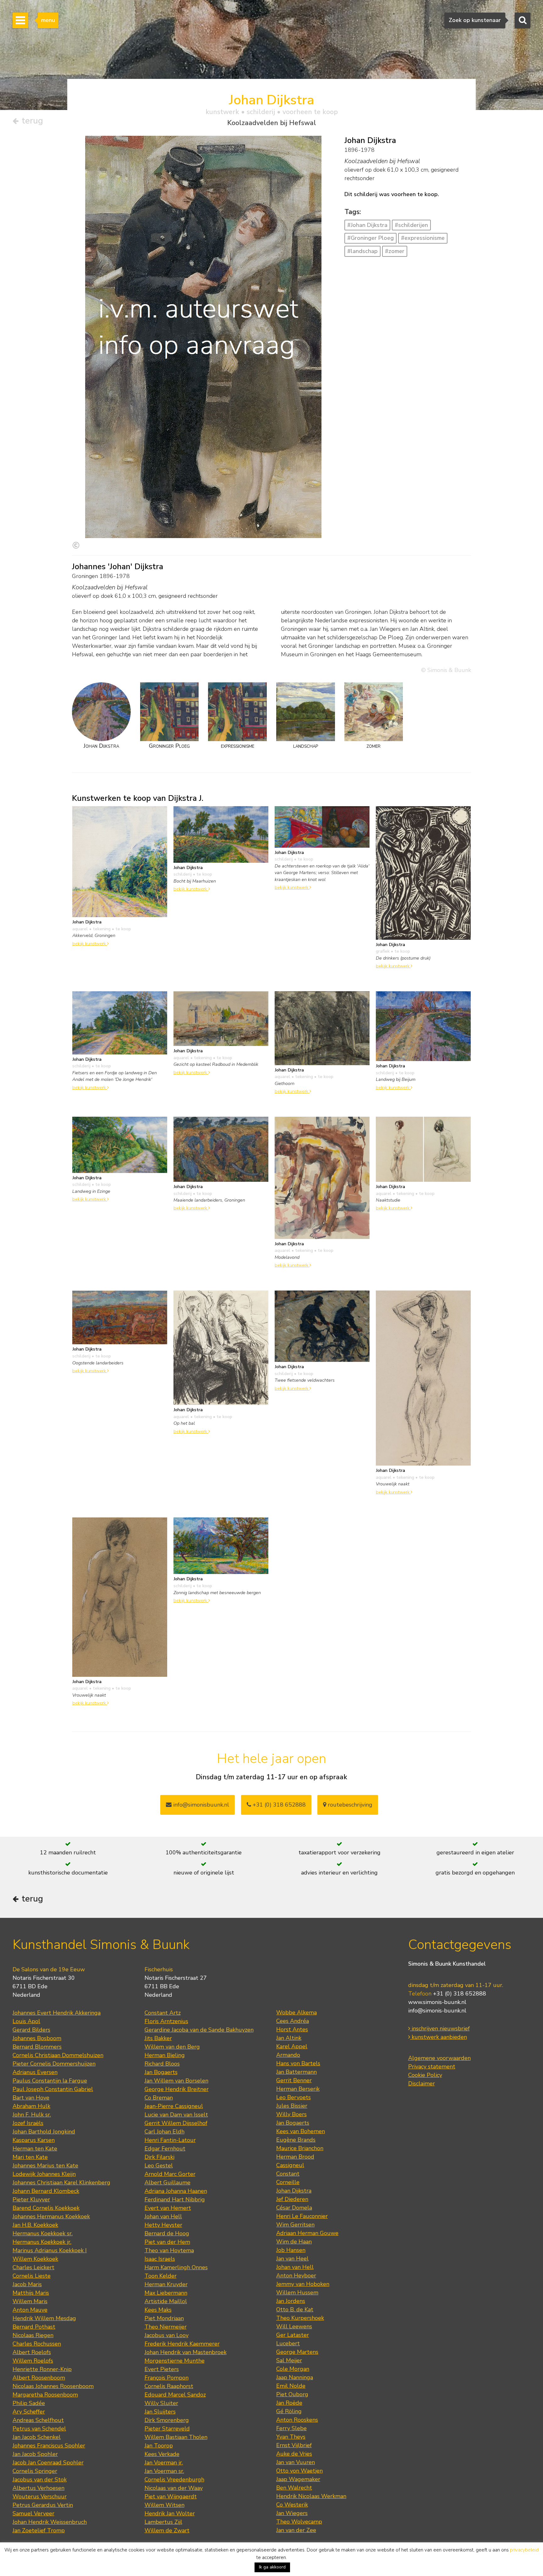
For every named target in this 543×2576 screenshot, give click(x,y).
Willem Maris (30, 2301)
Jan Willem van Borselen (176, 2081)
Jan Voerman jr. (164, 2463)
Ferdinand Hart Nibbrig (175, 2199)
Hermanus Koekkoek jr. (42, 2242)
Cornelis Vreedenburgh (174, 2480)
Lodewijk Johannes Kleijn (44, 2174)
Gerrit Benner (294, 2080)
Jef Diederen (292, 2199)
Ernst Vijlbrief (294, 2445)
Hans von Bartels (298, 2063)
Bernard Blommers (37, 2047)
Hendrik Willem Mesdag (44, 2318)
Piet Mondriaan (164, 2318)
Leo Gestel (159, 2166)
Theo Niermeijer (166, 2327)
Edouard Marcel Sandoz (175, 2395)
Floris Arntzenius (166, 2021)
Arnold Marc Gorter (170, 2174)
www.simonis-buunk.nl (437, 2002)
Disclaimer (422, 2083)
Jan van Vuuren (296, 2462)
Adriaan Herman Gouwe (307, 2233)
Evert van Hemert (168, 2208)
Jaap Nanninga (295, 2377)
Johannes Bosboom (37, 2038)
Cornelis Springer (35, 2471)
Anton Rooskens (297, 2420)
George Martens (297, 2352)
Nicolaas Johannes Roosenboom (53, 2386)
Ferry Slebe (291, 2428)
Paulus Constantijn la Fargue (50, 2081)
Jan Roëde (289, 2403)
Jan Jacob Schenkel (37, 2437)
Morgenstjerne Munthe (175, 2361)
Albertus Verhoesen (38, 2488)
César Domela (294, 2208)
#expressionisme (423, 238)
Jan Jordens (291, 2301)
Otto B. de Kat (295, 2309)
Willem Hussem (297, 2293)
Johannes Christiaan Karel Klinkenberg (61, 2182)
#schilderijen (411, 225)
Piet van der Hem (167, 2242)
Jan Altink (289, 2038)
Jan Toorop (159, 2446)
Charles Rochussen (37, 2344)
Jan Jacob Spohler (35, 2454)
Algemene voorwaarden (439, 2058)
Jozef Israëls (28, 2123)
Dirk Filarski (159, 2157)
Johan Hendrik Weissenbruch (50, 2522)
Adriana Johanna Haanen (176, 2191)
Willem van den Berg (172, 2047)
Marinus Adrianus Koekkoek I (50, 2250)
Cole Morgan (293, 2369)
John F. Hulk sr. (32, 2115)
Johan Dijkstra (294, 2191)
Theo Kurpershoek (300, 2318)
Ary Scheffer (29, 2412)
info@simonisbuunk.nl (200, 1805)
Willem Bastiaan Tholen (176, 2437)
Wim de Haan (294, 2242)
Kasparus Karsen (34, 2140)
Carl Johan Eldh (165, 2132)
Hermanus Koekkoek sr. (43, 2233)
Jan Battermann (296, 2072)
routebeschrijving (349, 1805)
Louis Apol (26, 2021)
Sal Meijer (289, 2360)
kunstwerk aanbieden (439, 2037)
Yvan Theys (291, 2437)
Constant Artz (163, 2013)
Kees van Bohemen (301, 2131)
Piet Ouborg (292, 2394)
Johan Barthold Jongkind (44, 2132)
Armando (288, 2055)
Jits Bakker (158, 2038)
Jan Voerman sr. (164, 2471)
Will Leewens (294, 2326)
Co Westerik (292, 2505)
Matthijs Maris (31, 2293)
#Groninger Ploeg (370, 238)
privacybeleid (524, 2550)
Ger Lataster (293, 2335)
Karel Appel (292, 2046)
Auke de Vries (294, 2454)
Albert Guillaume (167, 2182)
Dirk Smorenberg (167, 2420)
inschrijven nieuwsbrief (440, 2028)
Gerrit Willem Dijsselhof (176, 2123)
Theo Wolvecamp (299, 2522)
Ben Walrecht (294, 2488)
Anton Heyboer (296, 2276)
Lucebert (288, 2343)
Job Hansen (291, 2250)
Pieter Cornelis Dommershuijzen (54, 2064)
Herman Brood (295, 2157)
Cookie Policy (425, 2075)
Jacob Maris (27, 2284)
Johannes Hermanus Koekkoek (51, 2216)
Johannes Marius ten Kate (45, 2166)
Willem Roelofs (33, 2361)
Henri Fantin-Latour (170, 2140)
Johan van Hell (163, 2216)
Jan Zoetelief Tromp (39, 2530)
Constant (288, 2174)
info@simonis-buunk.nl (437, 2011)
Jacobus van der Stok (40, 2480)
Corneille (288, 2182)
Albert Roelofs (32, 2352)
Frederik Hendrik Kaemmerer (182, 2344)
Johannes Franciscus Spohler (49, 2446)
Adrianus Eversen (35, 2072)
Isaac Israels (160, 2259)
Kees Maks (158, 2310)
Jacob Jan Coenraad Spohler (48, 2463)
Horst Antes (292, 2029)
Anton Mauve (30, 2310)
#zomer (395, 251)
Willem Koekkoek (35, 2259)
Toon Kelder (161, 2276)
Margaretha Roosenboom (45, 2395)
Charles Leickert (33, 2267)
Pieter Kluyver (31, 2199)
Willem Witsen (165, 2505)
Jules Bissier (292, 2106)
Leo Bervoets (293, 2097)
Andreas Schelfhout (38, 2420)
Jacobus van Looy (167, 2335)
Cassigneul (290, 2165)
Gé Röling (289, 2411)
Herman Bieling (165, 2055)
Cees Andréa (293, 2021)
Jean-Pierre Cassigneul (174, 2106)
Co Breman (159, 2098)
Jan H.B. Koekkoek (35, 2225)
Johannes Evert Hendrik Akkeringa (57, 2013)
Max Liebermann (166, 2293)
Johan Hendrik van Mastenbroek (186, 2352)
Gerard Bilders (31, 2030)
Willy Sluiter (161, 2403)
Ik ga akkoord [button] (272, 2567)
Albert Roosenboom (39, 2378)
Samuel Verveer (33, 2513)
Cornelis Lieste (32, 2276)
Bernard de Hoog (167, 2233)
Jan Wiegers (292, 2513)
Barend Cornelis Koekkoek (46, 2208)
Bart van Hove (31, 2098)
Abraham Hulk (31, 2106)
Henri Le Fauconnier (302, 2216)
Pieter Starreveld (167, 2429)
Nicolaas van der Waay (174, 2488)
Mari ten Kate (30, 2157)
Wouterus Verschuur (40, 2496)
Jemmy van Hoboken (303, 2284)
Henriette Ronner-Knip (42, 2369)
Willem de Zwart (167, 2530)
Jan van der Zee (296, 2530)
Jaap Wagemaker (298, 2479)
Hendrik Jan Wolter (170, 2513)
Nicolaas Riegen (33, 2335)
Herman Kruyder (166, 2284)
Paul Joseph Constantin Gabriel (53, 2089)
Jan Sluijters (160, 2412)
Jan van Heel (292, 2259)
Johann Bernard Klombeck (46, 2191)
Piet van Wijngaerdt (171, 2496)
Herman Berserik (298, 2089)
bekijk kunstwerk (90, 944)
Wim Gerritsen (295, 2225)
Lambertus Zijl (163, 2522)
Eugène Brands (296, 2140)
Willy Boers (291, 2114)
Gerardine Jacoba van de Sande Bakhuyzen (199, 2030)
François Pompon (167, 2378)
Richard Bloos (162, 2064)
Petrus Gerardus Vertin (43, 2505)
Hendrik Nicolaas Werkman (311, 2496)
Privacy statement (432, 2067)
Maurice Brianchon (300, 2148)
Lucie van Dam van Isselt (176, 2115)
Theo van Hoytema (169, 2250)
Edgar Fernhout (165, 2149)
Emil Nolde (291, 2386)
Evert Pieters (162, 2369)
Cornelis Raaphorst (169, 2386)
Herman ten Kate (35, 2149)
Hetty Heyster (163, 2225)
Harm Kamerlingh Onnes (176, 2267)
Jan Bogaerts (161, 2072)
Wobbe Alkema (296, 2012)
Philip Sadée (29, 2403)
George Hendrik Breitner (177, 2089)
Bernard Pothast (34, 2327)
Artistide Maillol (166, 2301)
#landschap (362, 251)
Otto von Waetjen (299, 2471)
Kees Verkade (162, 2454)
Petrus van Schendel (39, 2429)
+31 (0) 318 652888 (278, 1805)
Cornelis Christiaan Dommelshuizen (58, 2055)
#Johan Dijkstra (367, 225)
